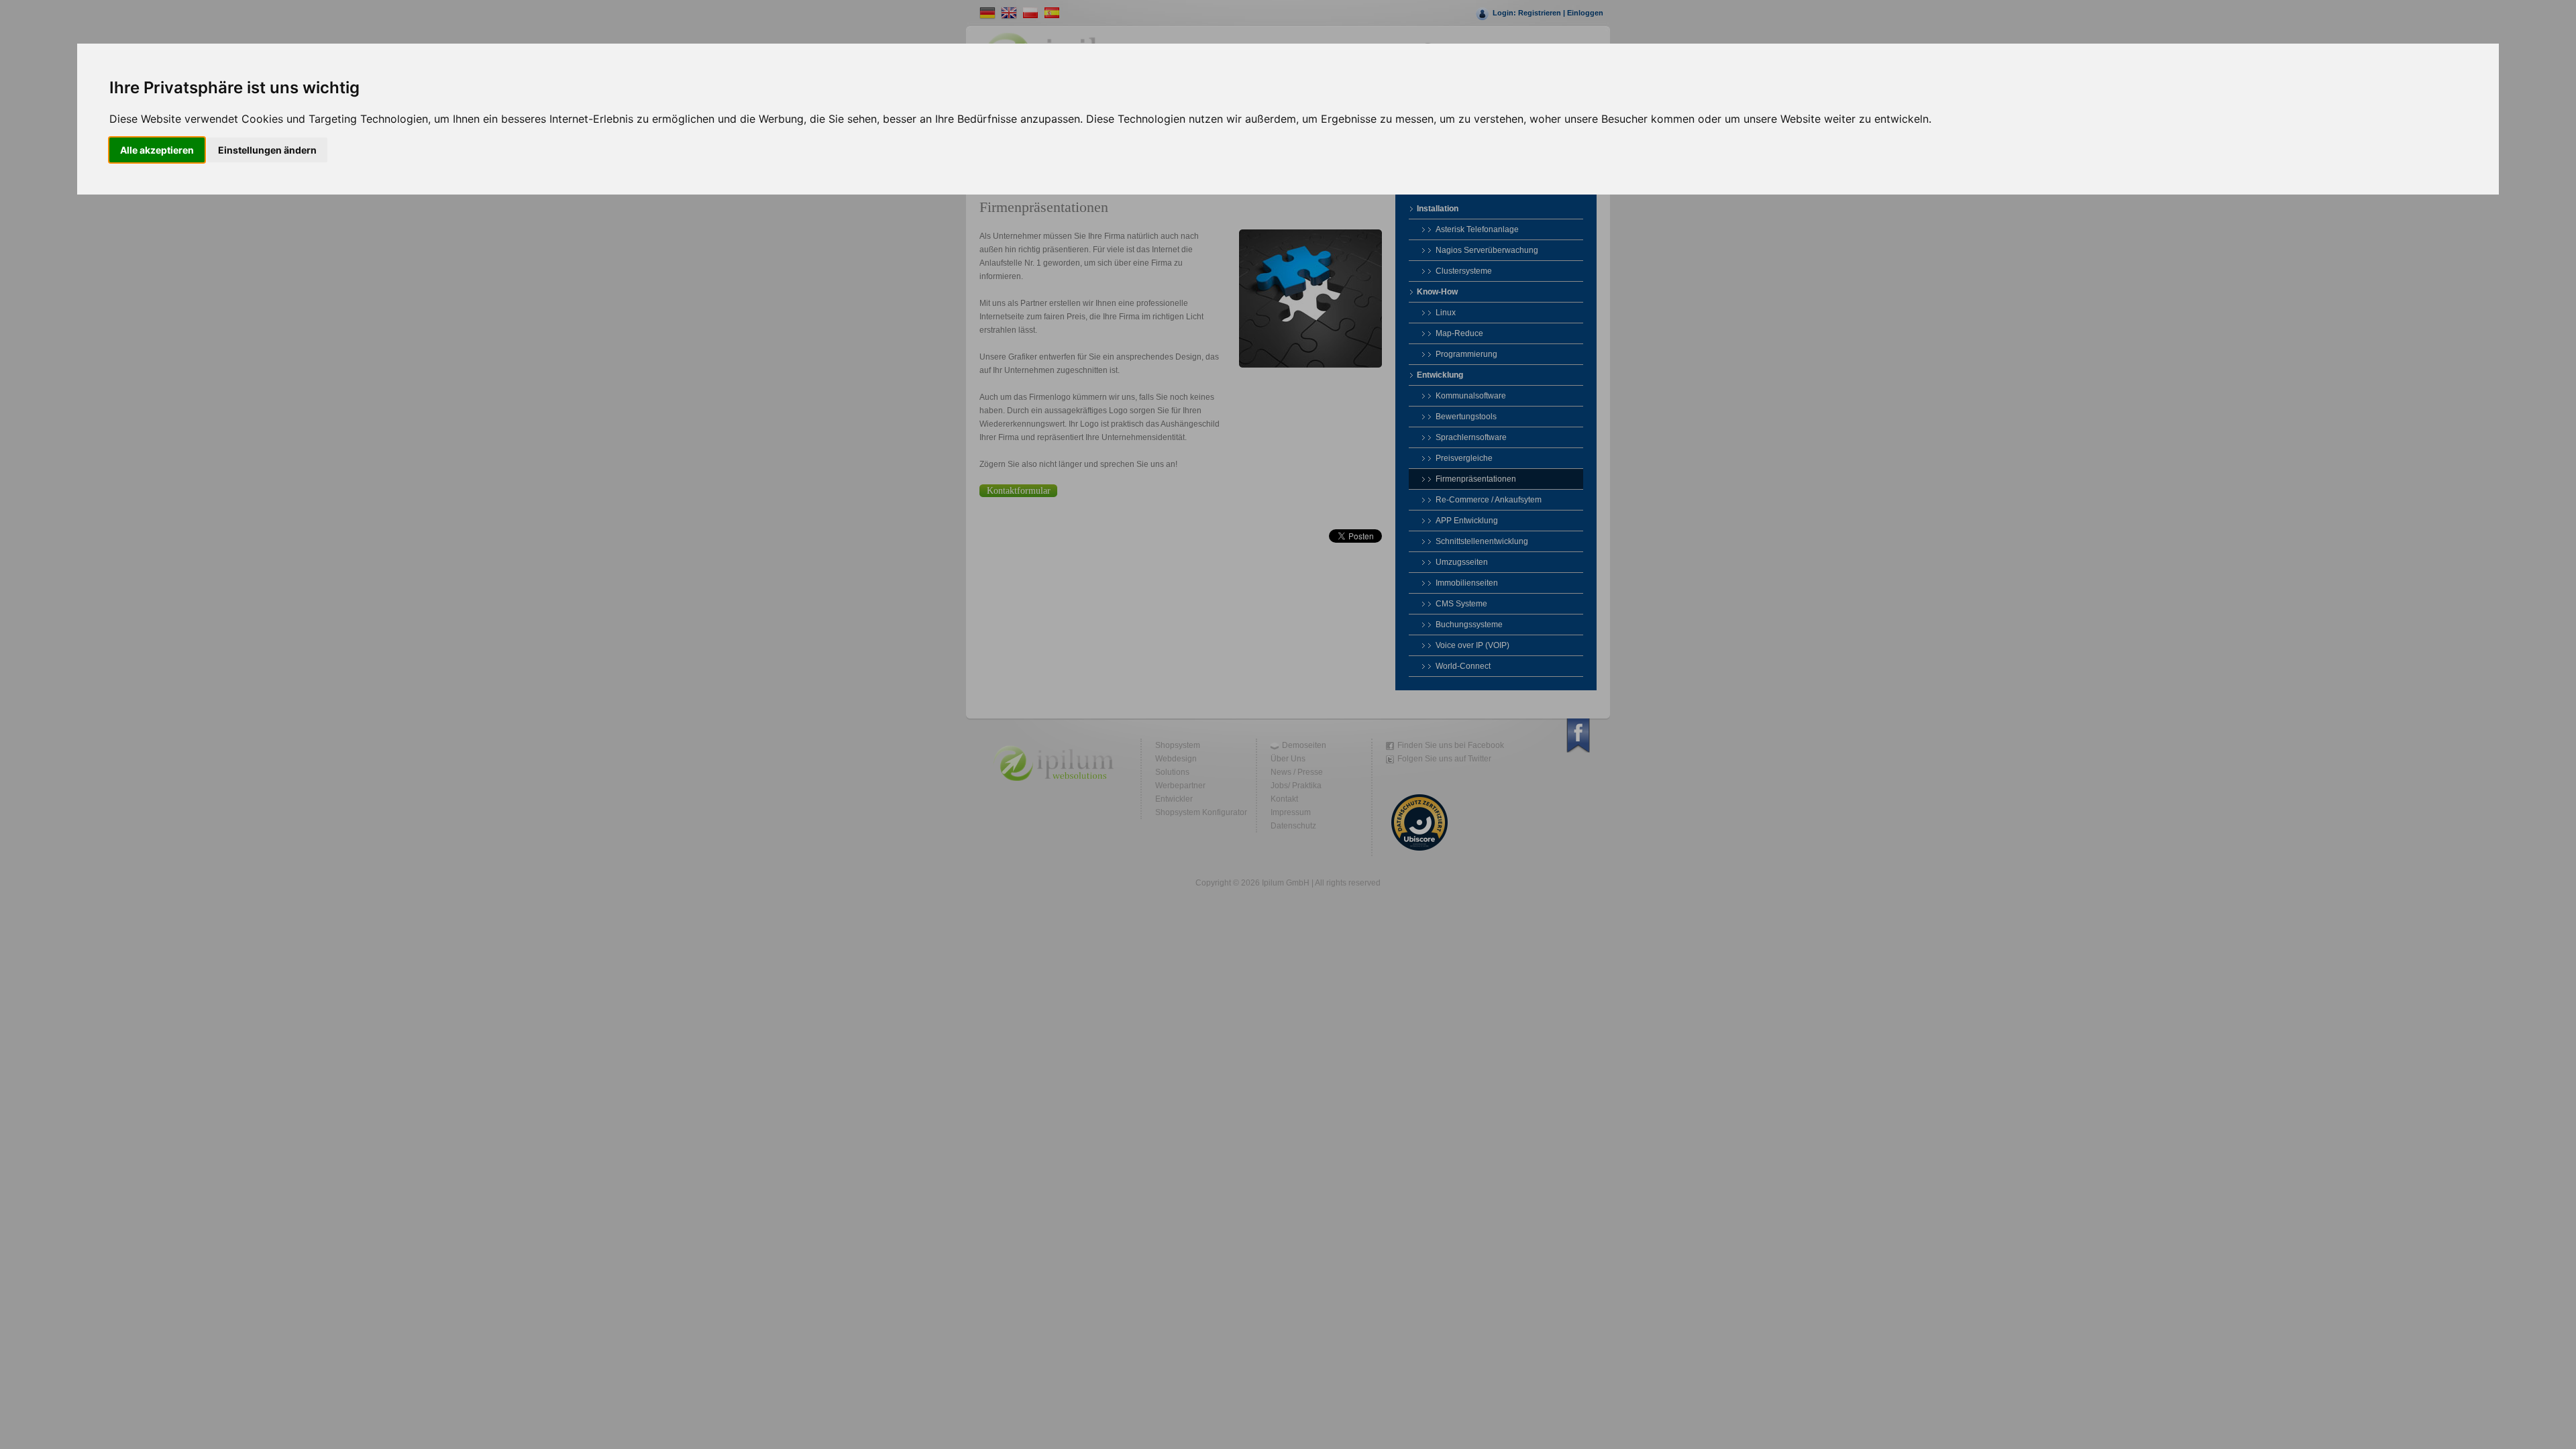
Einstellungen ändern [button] (267, 150)
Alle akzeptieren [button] (157, 150)
